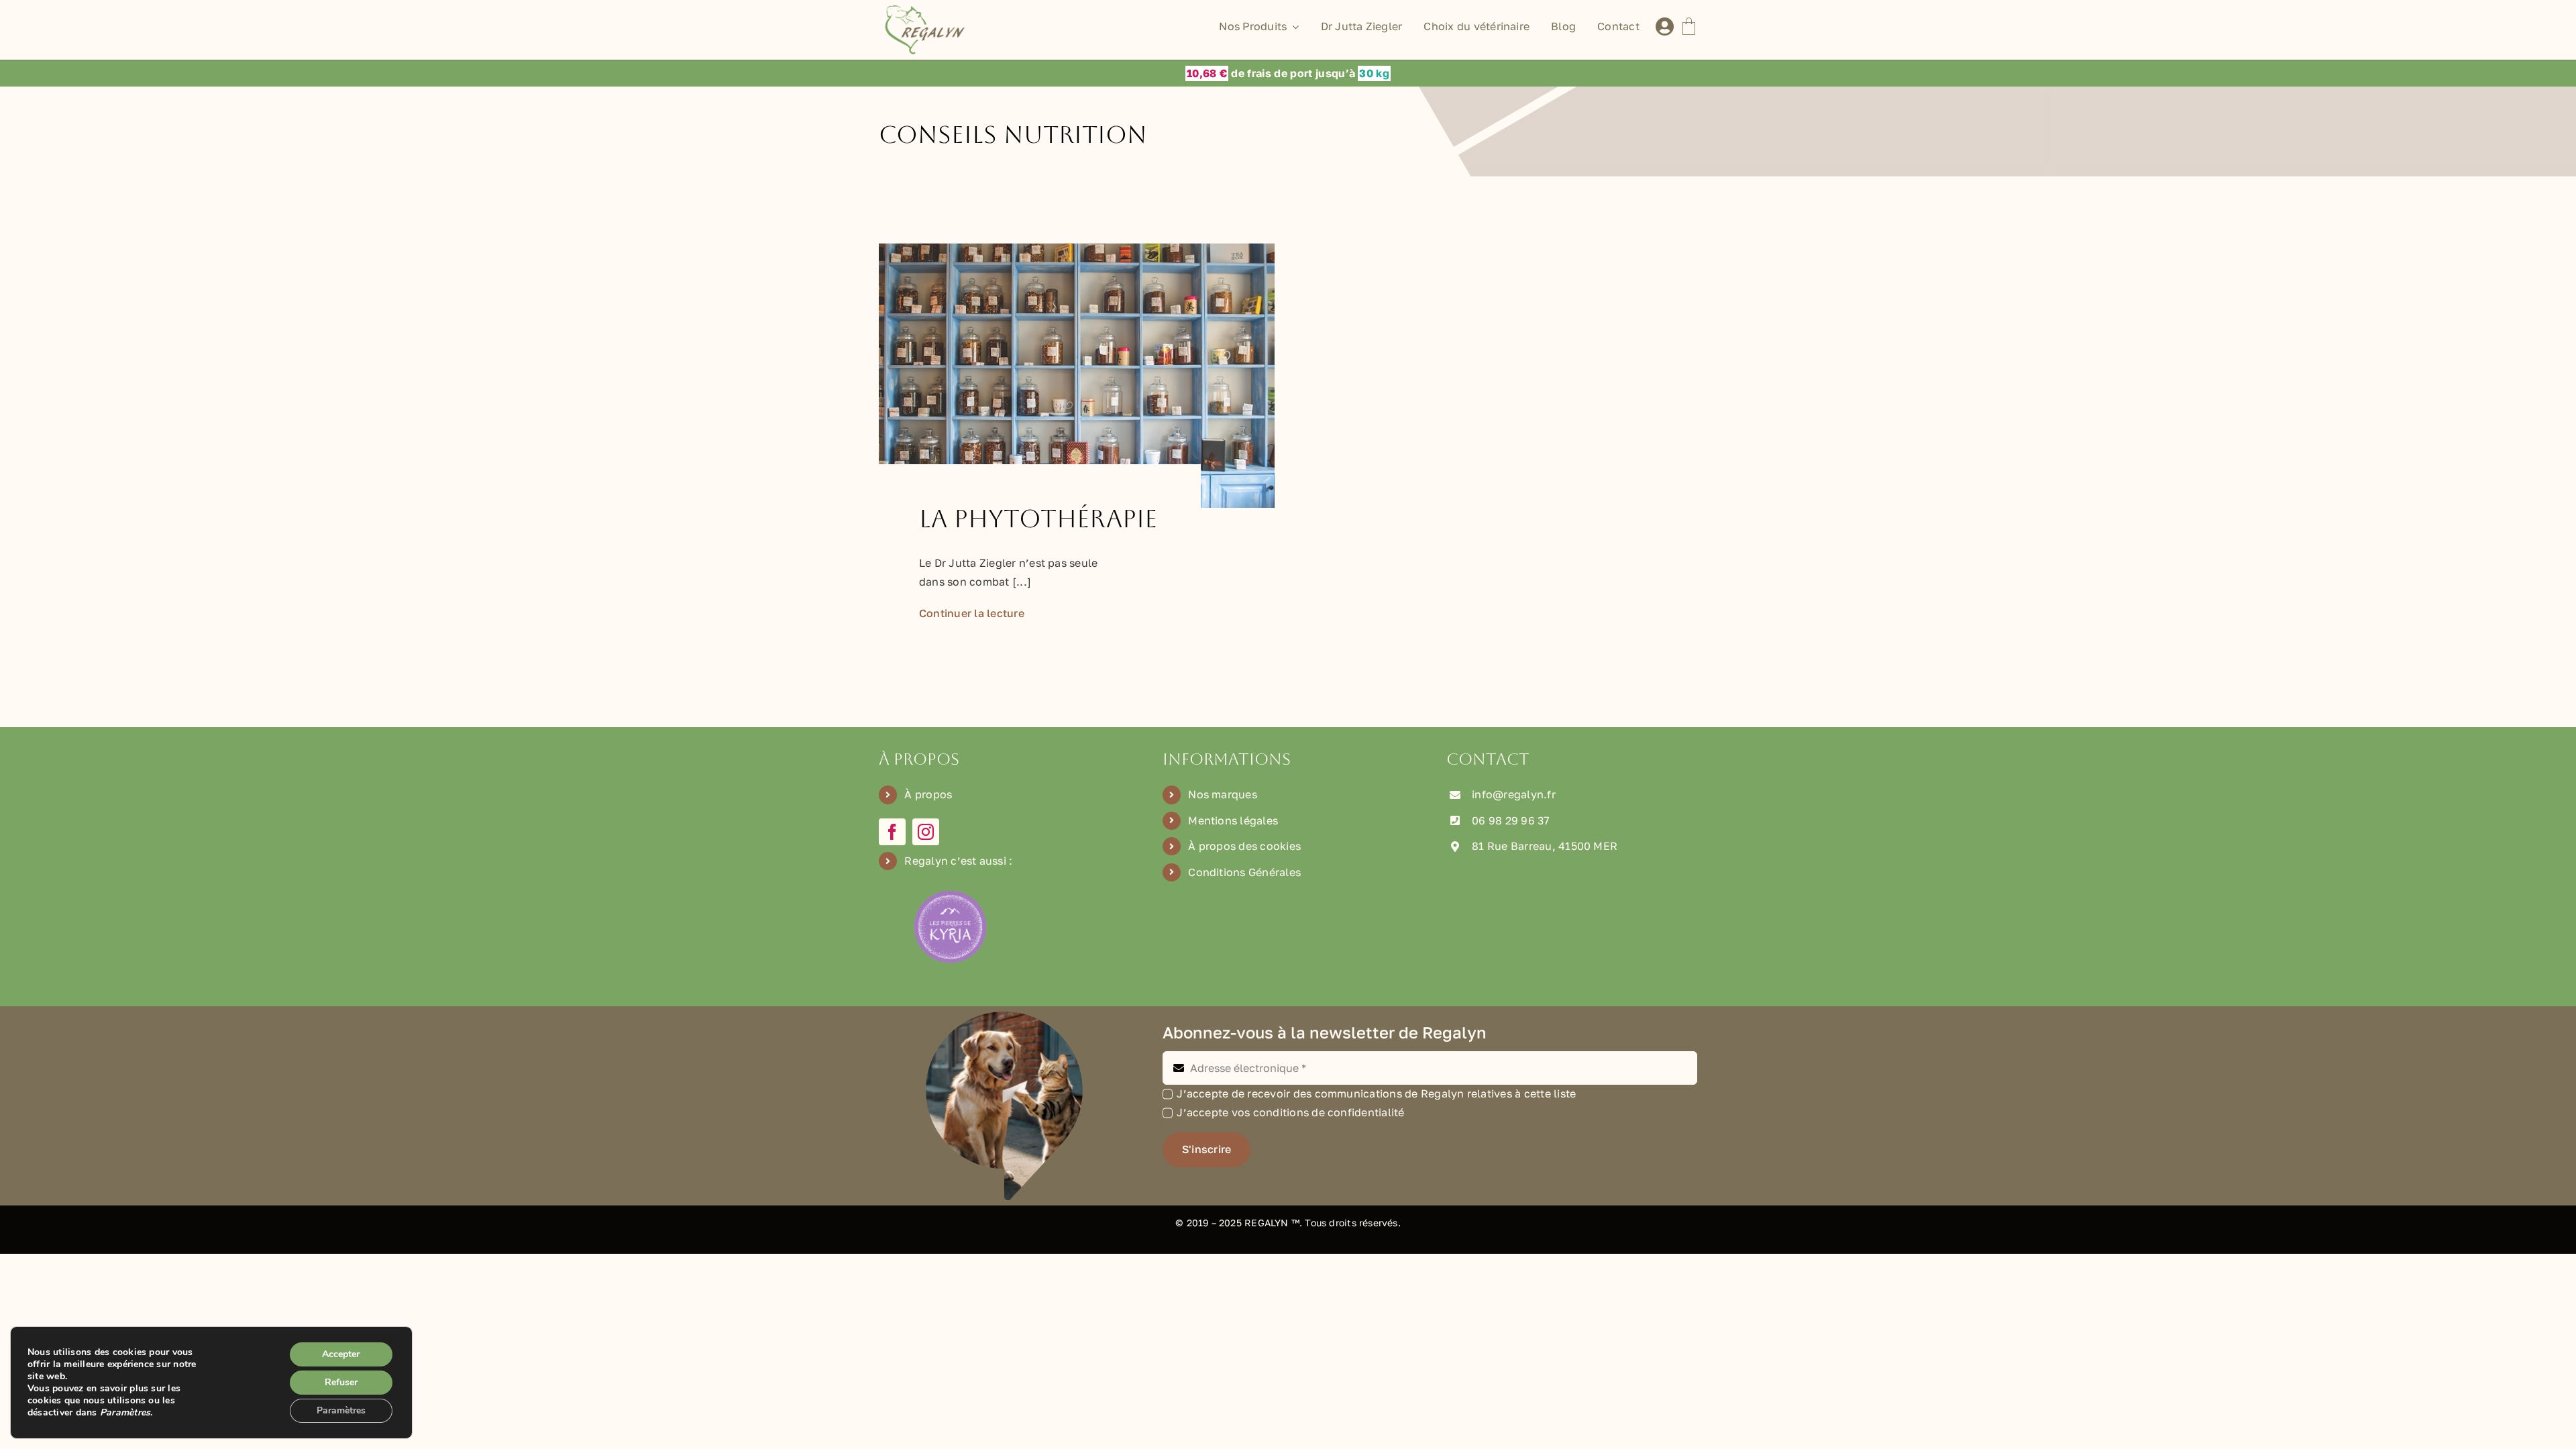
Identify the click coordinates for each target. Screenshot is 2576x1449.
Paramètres (341, 1410)
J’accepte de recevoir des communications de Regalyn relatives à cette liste (1376, 1093)
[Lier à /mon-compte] (1665, 27)
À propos (928, 794)
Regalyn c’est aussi (955, 861)
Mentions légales (1233, 820)
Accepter (341, 1354)
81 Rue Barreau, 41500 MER (1545, 846)
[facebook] (892, 832)
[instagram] (926, 832)
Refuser (341, 1382)
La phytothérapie (1038, 519)
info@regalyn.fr (1514, 794)
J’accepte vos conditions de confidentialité (1290, 1112)
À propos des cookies (1244, 846)
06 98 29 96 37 (1510, 820)
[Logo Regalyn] (927, 11)
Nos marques (1223, 794)
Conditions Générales (1244, 872)
